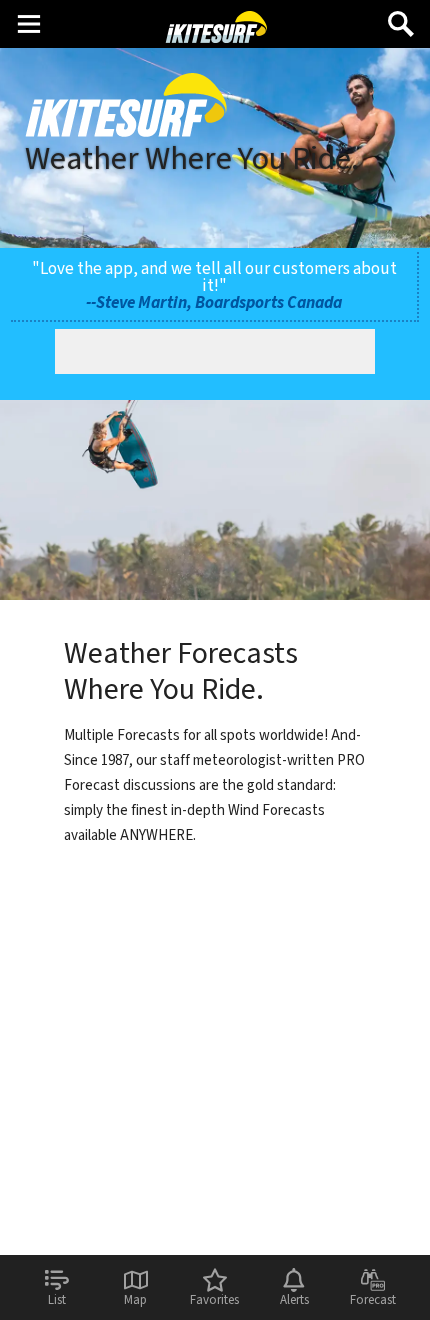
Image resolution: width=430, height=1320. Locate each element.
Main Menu (28, 23)
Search (401, 16)
